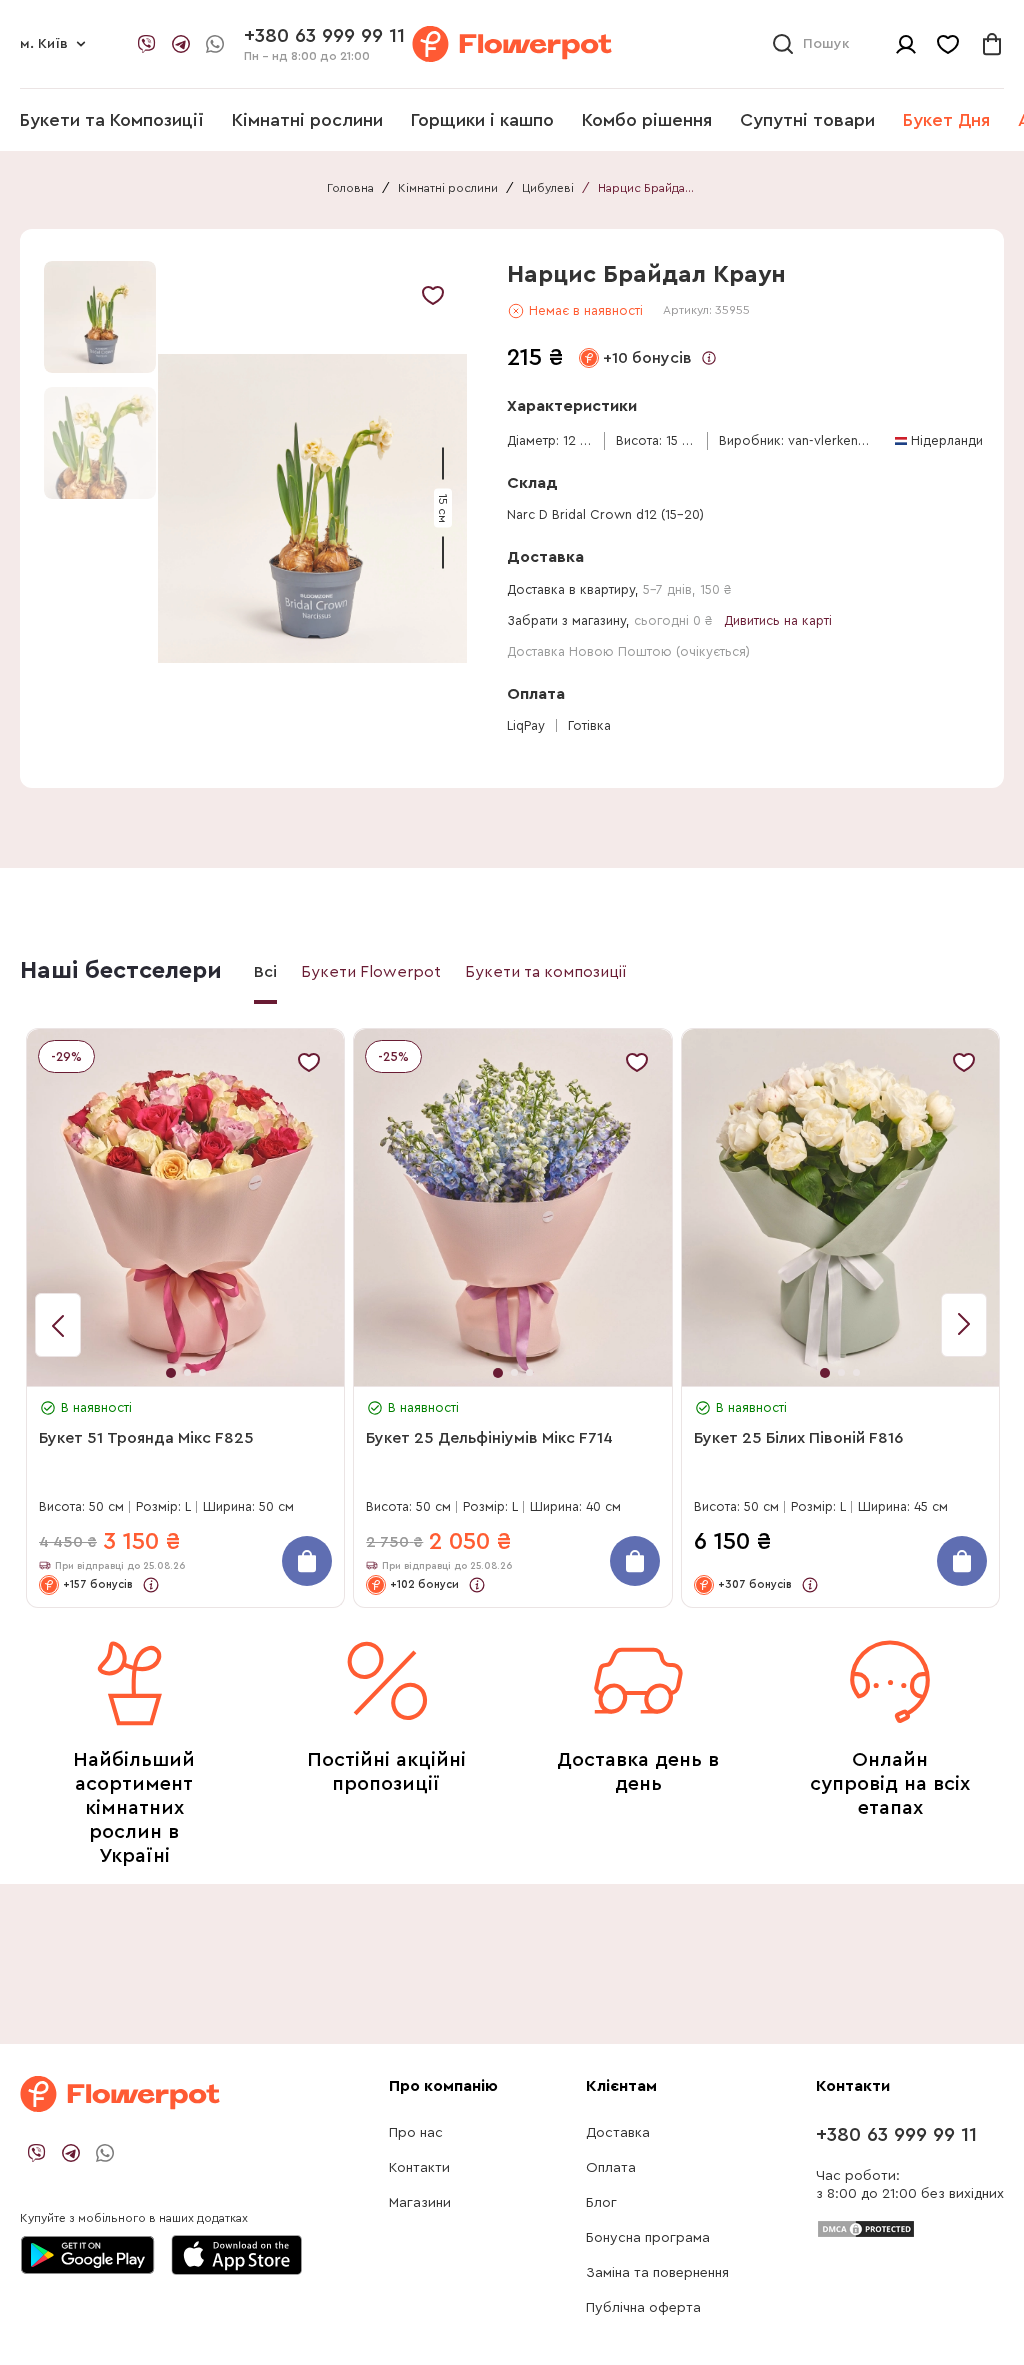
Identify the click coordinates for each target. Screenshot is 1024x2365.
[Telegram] (181, 44)
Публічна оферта (643, 2308)
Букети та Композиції (112, 120)
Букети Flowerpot (371, 972)
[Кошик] (992, 44)
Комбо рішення (647, 120)
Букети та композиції (546, 972)
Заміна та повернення (657, 2273)
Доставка (618, 2133)
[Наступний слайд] (58, 1325)
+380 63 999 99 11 (896, 2135)
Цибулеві (548, 188)
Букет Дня (946, 120)
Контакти (419, 2168)
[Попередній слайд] (964, 1325)
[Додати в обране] (433, 295)
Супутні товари (807, 120)
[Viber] (147, 44)
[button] (312, 508)
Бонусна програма (648, 2238)
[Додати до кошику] (307, 1561)
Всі (265, 972)
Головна (350, 188)
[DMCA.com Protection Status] (866, 2228)
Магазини (420, 2203)
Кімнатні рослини (307, 120)
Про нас (416, 2133)
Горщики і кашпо (482, 120)
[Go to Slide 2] (100, 443)
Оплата (611, 2168)
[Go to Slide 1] (100, 317)
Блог (601, 2203)
